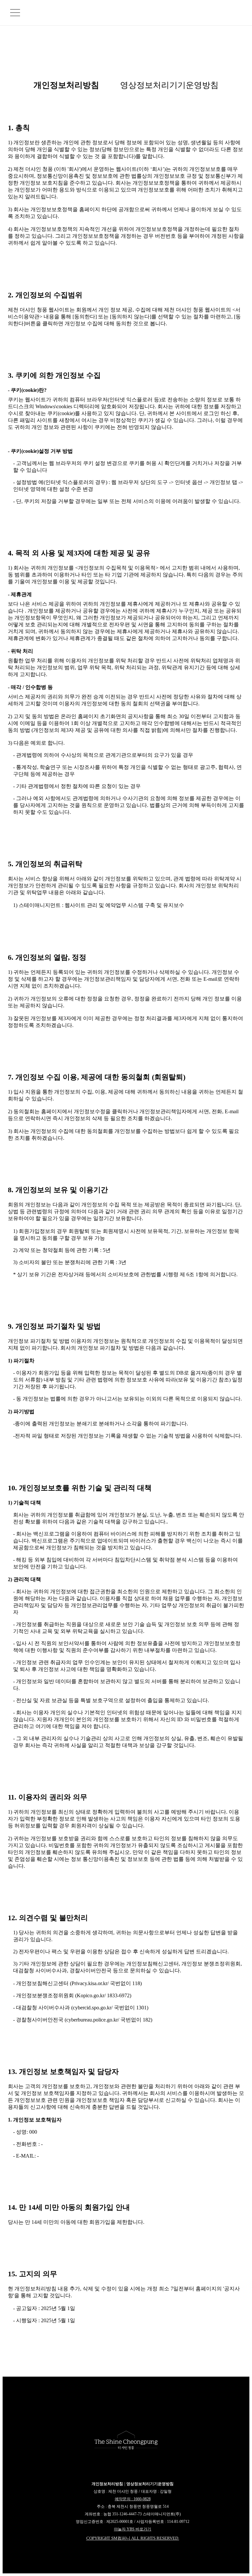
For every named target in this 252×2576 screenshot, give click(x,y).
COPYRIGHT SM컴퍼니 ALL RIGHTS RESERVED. (133, 2538)
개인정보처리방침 (66, 85)
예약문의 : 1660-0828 (133, 2499)
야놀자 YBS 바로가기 (133, 2529)
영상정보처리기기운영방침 (169, 85)
